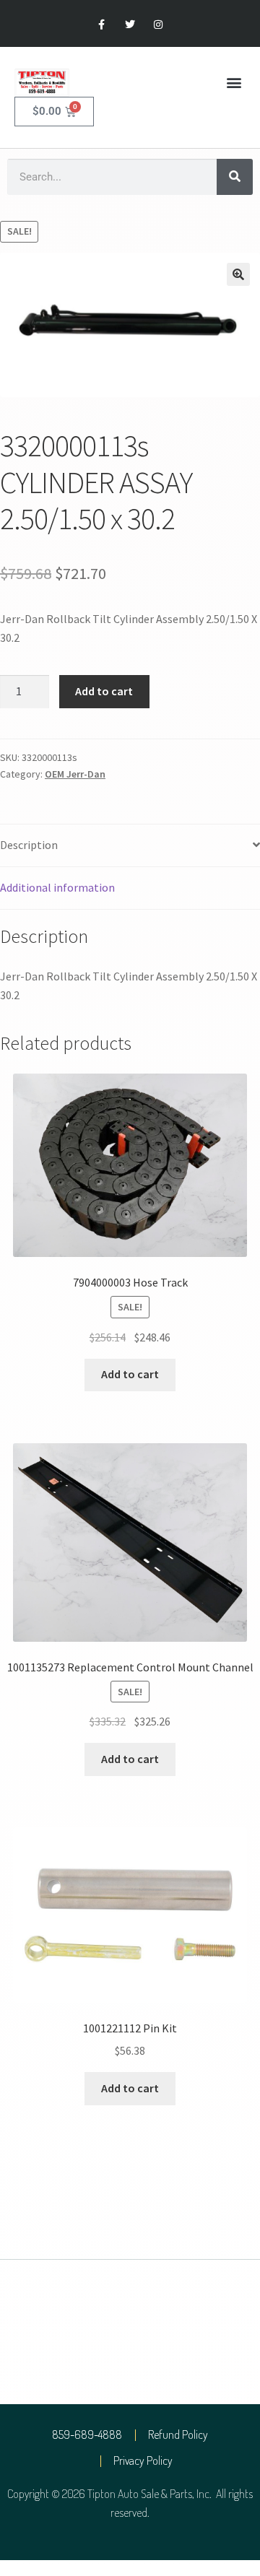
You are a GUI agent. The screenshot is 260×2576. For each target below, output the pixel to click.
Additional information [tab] (57, 887)
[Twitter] (130, 25)
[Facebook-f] (101, 25)
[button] (234, 83)
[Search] (235, 177)
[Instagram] (159, 25)
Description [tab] (29, 845)
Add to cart (104, 691)
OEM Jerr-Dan (75, 774)
